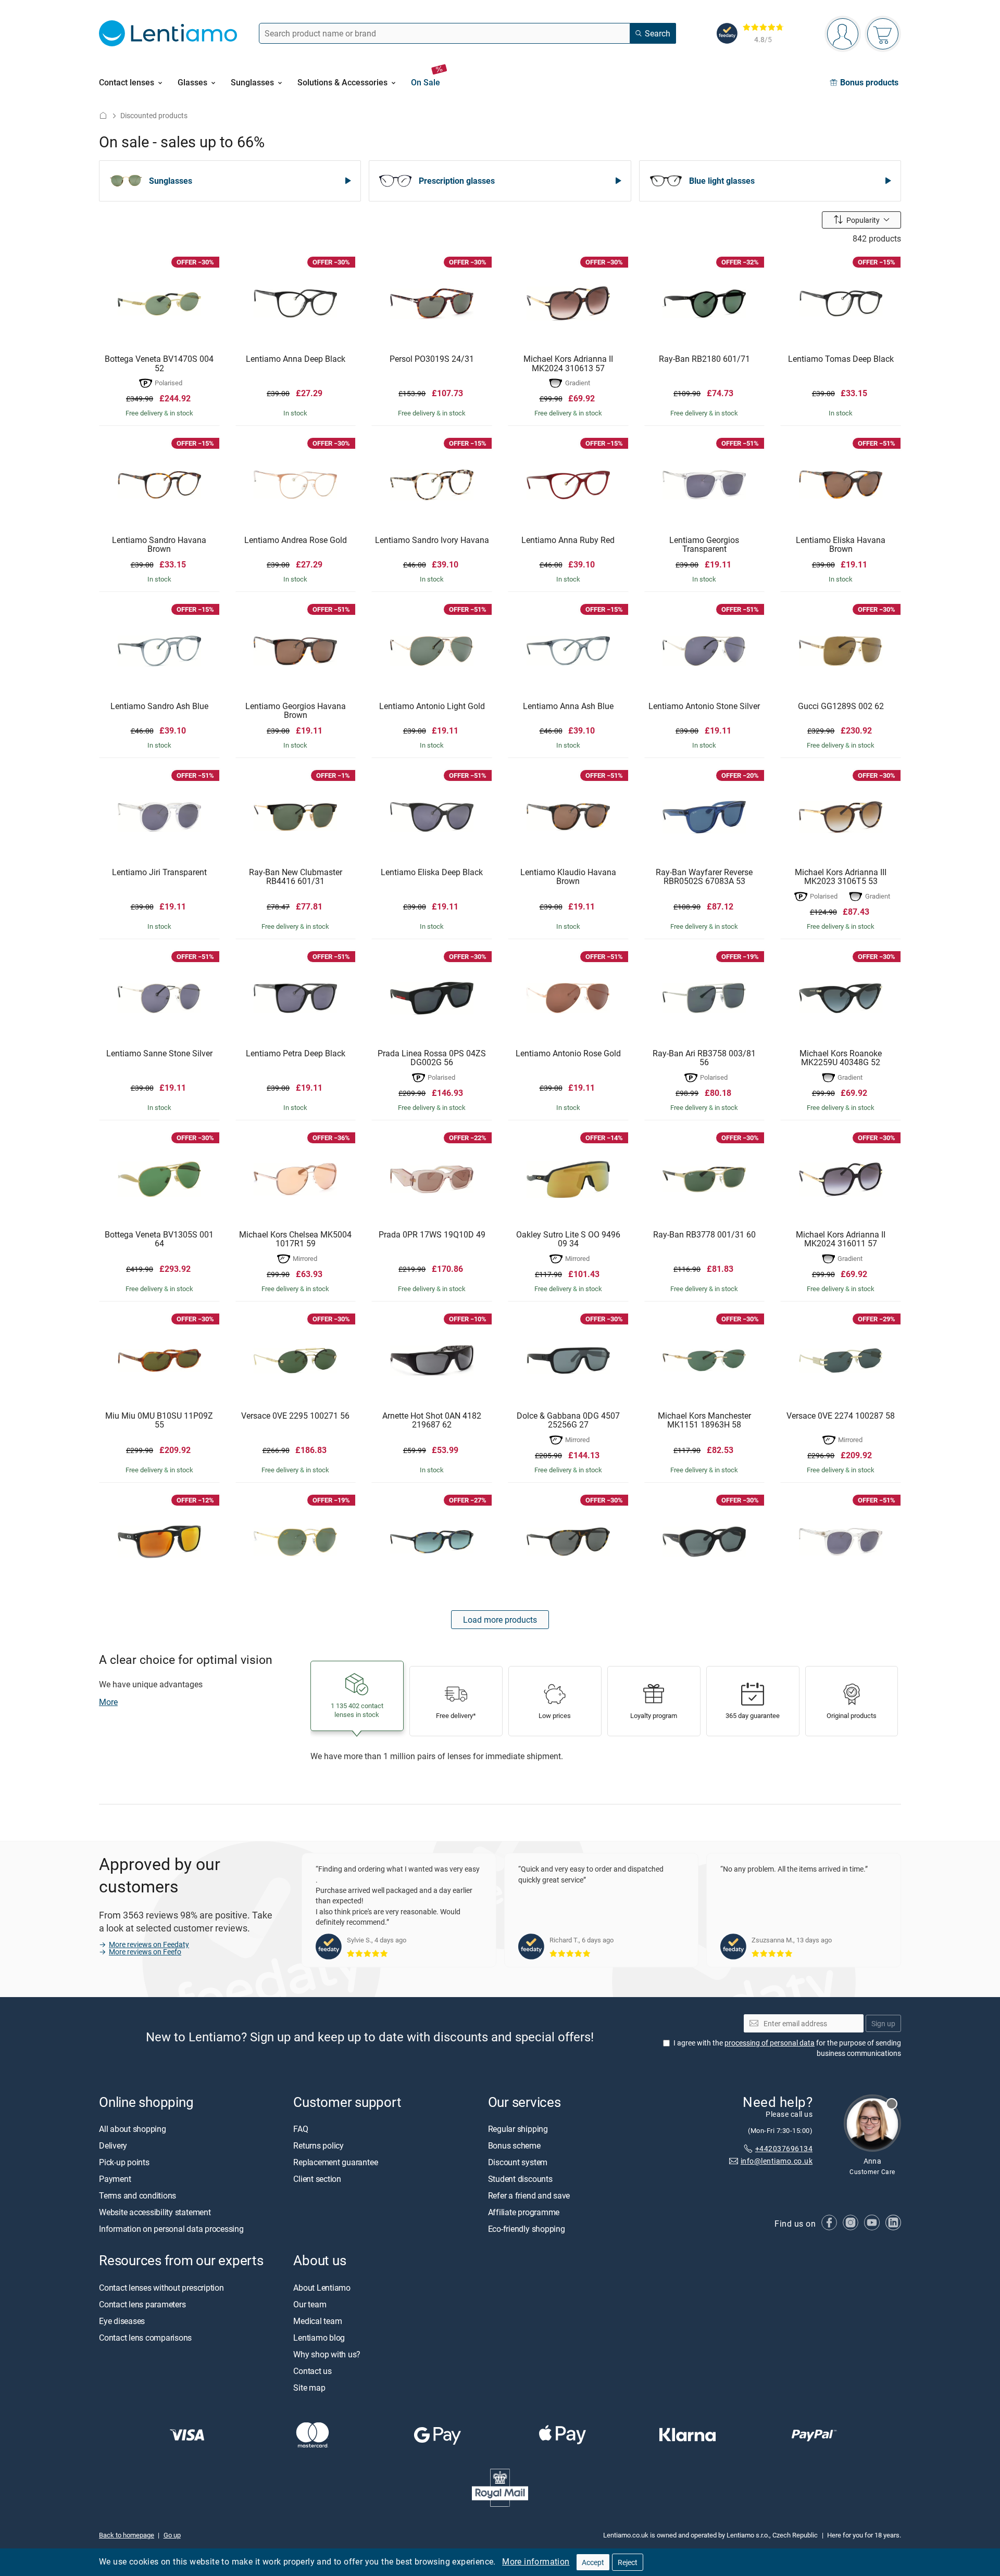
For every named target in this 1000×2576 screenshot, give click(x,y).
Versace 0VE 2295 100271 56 (295, 1416)
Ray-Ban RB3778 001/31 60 (704, 1235)
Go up (172, 2535)
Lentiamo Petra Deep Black (296, 1054)
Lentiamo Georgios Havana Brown (296, 711)
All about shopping (133, 2129)
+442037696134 (784, 2148)
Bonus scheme (514, 2146)
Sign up (883, 2023)
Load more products (500, 1620)
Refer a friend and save (529, 2196)
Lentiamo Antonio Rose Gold (568, 1054)
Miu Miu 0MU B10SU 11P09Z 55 (159, 1420)
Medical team (317, 2321)
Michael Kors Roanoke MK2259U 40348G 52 (841, 1058)
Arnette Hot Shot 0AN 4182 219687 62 (432, 1420)
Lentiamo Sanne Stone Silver (159, 1054)
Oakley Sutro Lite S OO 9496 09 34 (568, 1239)
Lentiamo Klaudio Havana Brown (568, 877)
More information (536, 2561)
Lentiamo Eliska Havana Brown (841, 545)
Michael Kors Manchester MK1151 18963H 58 (704, 1420)
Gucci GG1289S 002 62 (841, 706)
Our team (310, 2304)
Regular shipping (518, 2129)
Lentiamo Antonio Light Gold (432, 706)
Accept (593, 2562)
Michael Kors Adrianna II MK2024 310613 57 (568, 364)
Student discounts (520, 2179)
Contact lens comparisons (145, 2338)
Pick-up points (124, 2163)
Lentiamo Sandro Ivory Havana (432, 540)
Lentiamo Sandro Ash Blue (159, 706)
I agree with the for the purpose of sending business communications (787, 2048)
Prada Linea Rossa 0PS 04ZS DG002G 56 (432, 1058)
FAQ (301, 2129)
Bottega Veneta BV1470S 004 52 (159, 364)
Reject (628, 2562)
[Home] (103, 115)
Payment (115, 2179)
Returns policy (318, 2146)
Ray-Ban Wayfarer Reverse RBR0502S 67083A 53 (704, 877)
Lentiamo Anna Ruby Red (568, 540)
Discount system (518, 2163)
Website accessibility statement (155, 2213)
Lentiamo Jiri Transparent (159, 873)
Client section (317, 2179)
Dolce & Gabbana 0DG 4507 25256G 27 (568, 1420)
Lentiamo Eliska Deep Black (432, 873)
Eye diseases (122, 2321)
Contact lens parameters (142, 2304)
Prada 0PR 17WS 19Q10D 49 (432, 1235)
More (108, 1702)
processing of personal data (770, 2043)
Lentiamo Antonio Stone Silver (704, 706)
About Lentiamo (322, 2288)
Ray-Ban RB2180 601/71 (704, 359)
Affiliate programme (524, 2213)
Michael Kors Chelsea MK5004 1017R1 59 (295, 1239)
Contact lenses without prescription (161, 2288)
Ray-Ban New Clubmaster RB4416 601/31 (296, 877)
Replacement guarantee (335, 2163)
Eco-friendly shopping (527, 2229)
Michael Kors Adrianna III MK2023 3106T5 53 (841, 877)
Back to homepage (127, 2535)
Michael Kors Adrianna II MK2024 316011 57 (841, 1239)
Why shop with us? (327, 2354)
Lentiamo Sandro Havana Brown (159, 545)
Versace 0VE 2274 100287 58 (841, 1416)
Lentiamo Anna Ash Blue (568, 706)
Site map (309, 2388)
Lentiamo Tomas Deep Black (841, 359)
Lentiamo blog (319, 2338)
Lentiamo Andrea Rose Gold (296, 540)
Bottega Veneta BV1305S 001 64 (159, 1239)
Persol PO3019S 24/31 (432, 359)
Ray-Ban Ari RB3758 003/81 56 (704, 1058)
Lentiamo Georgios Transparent (704, 545)
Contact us (312, 2371)
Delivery (113, 2146)
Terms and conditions (137, 2196)
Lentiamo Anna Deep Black (296, 359)
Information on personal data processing (171, 2229)
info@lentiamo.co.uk (777, 2161)
